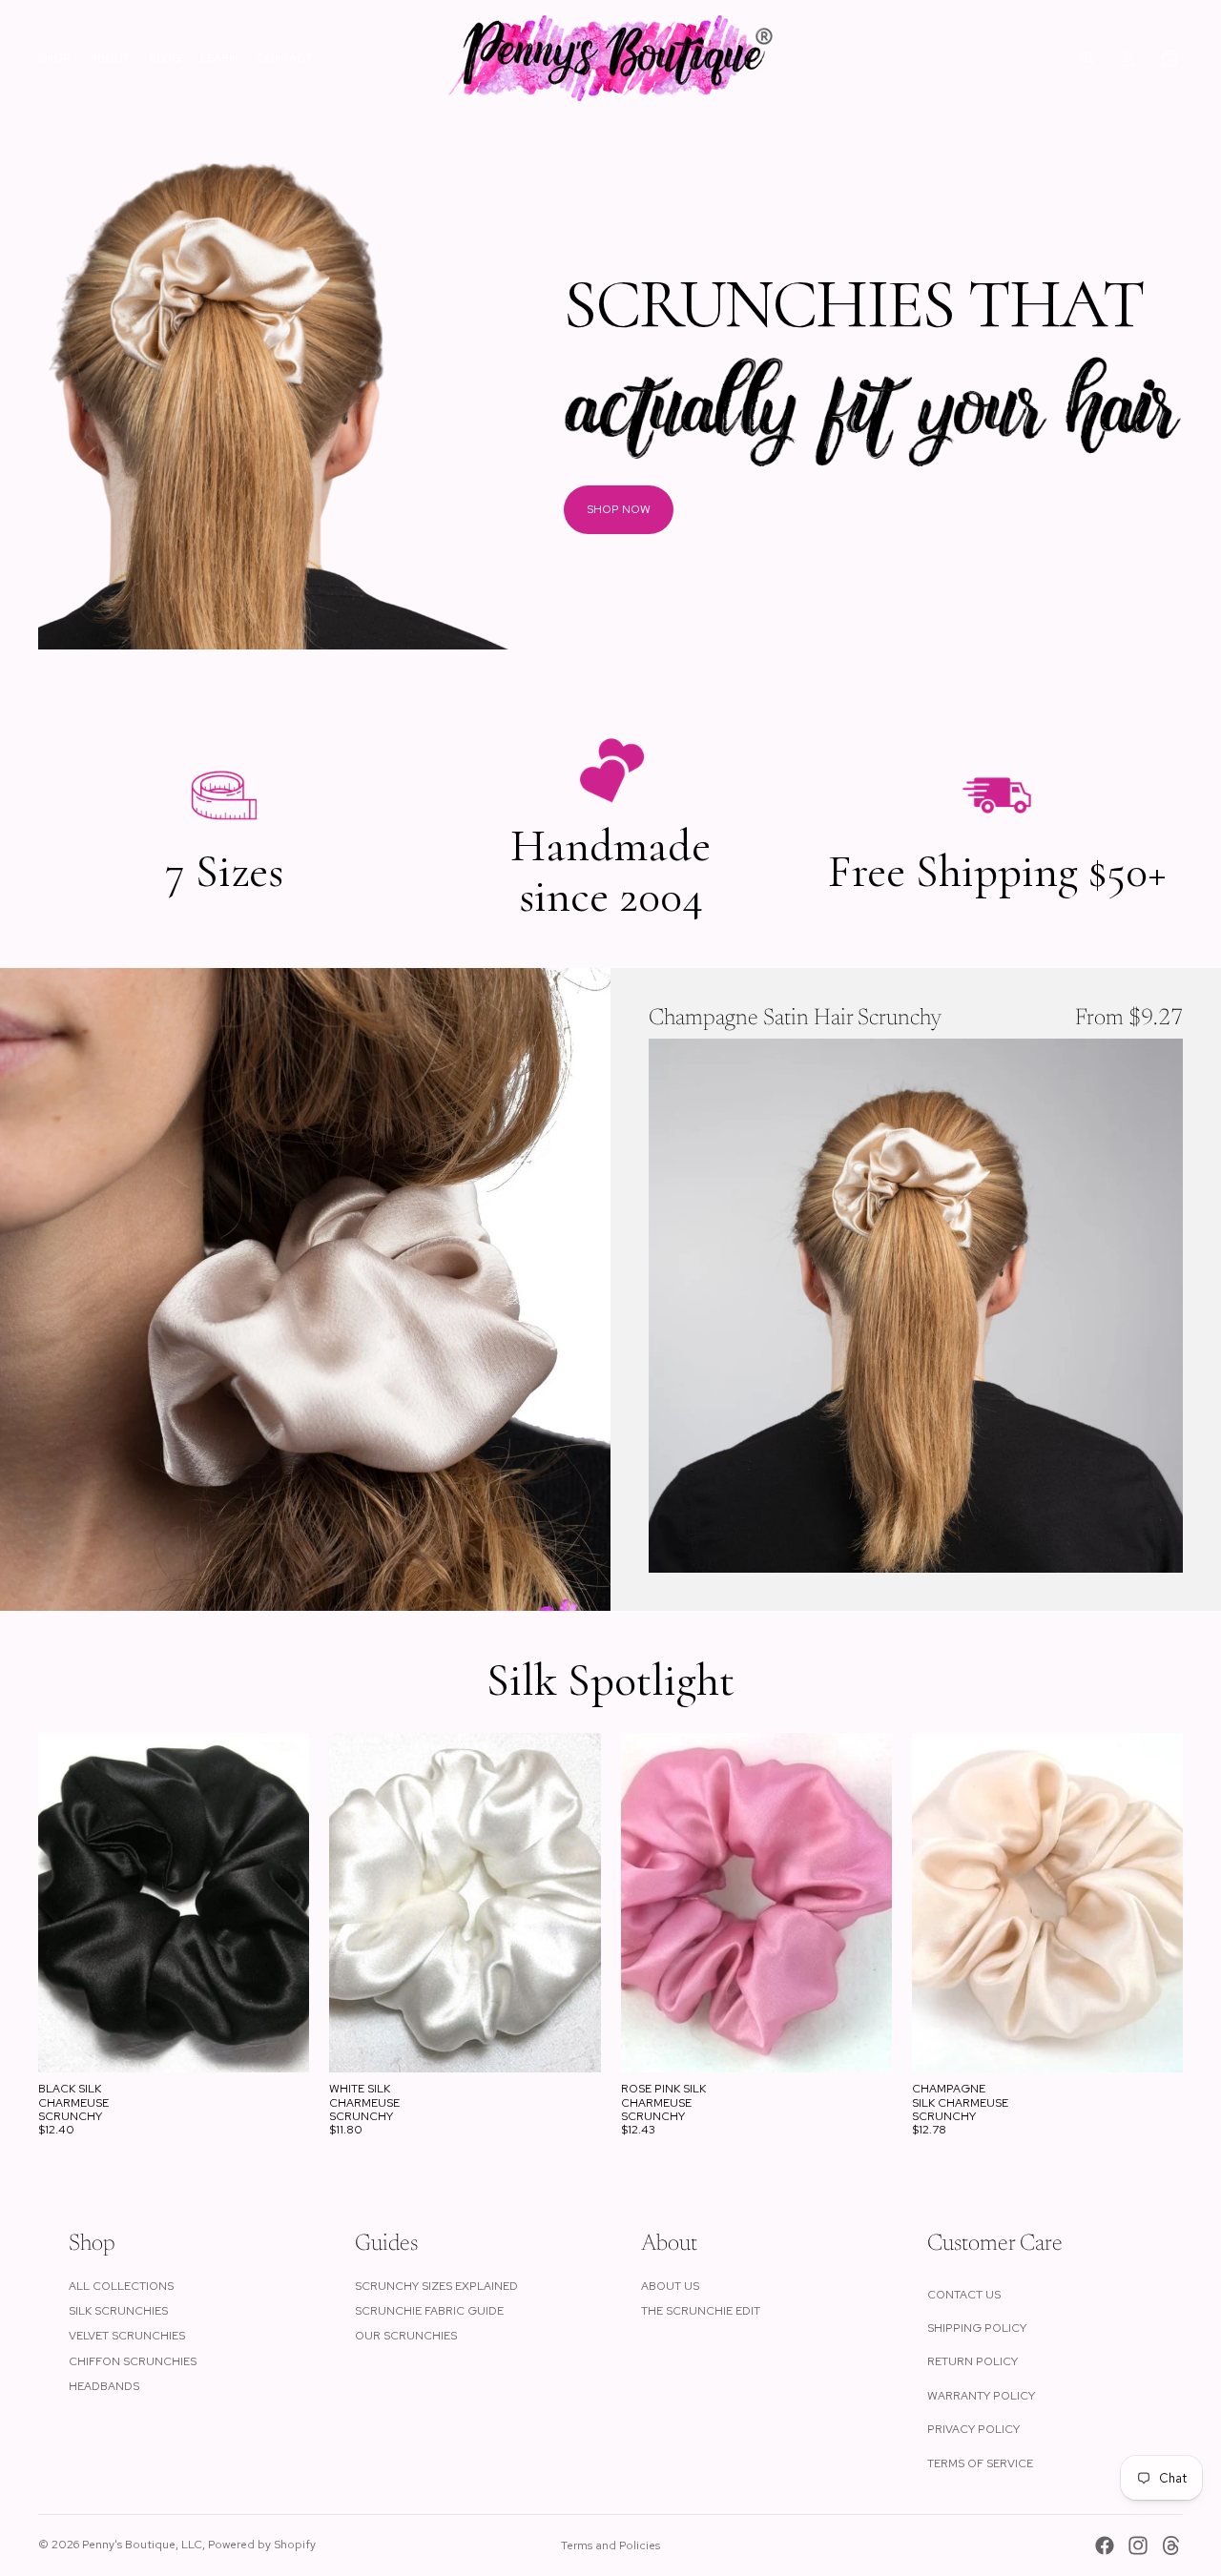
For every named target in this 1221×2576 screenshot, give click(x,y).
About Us (670, 2286)
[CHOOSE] (1153, 1543)
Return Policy (973, 2361)
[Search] (1087, 58)
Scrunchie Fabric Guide (429, 2311)
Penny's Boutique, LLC (142, 2545)
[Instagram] (1138, 2545)
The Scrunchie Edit (701, 2311)
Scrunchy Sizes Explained (436, 2286)
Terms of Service (980, 2463)
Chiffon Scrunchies (133, 2361)
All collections (121, 2286)
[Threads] (1171, 2545)
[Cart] (1169, 58)
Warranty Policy (981, 2396)
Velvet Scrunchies (127, 2336)
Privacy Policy (973, 2429)
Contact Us (964, 2295)
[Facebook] (1105, 2545)
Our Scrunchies (406, 2336)
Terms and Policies (610, 2545)
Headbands (104, 2386)
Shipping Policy (977, 2328)
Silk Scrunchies (118, 2311)
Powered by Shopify (262, 2545)
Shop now (619, 509)
